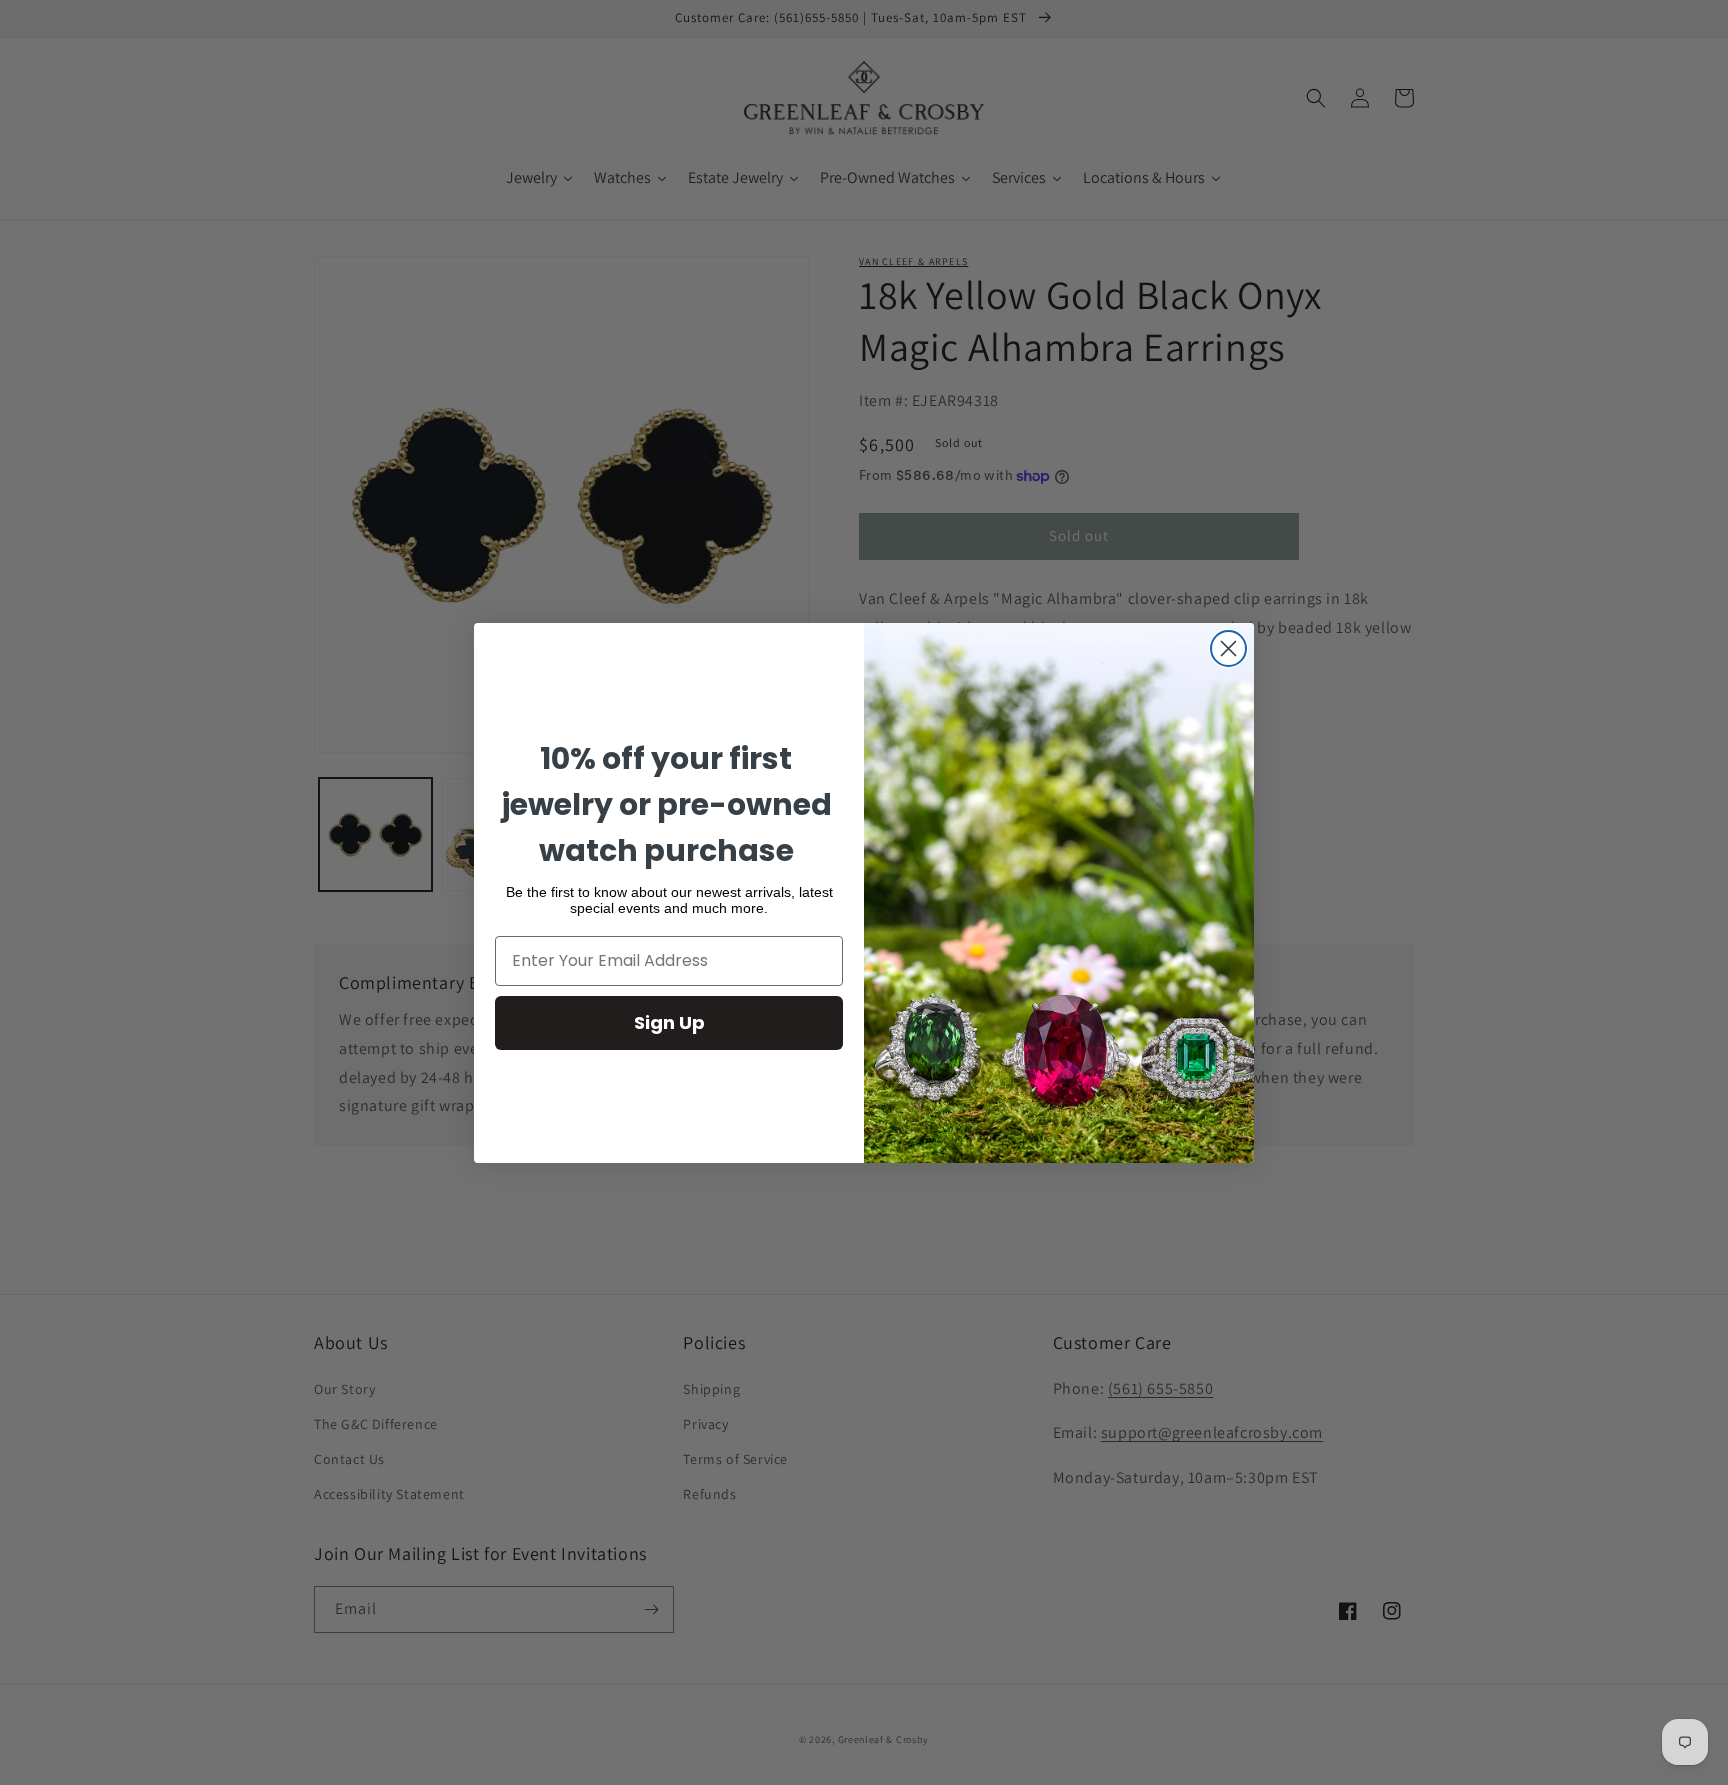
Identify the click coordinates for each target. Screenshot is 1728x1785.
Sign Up (669, 1022)
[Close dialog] (1228, 648)
